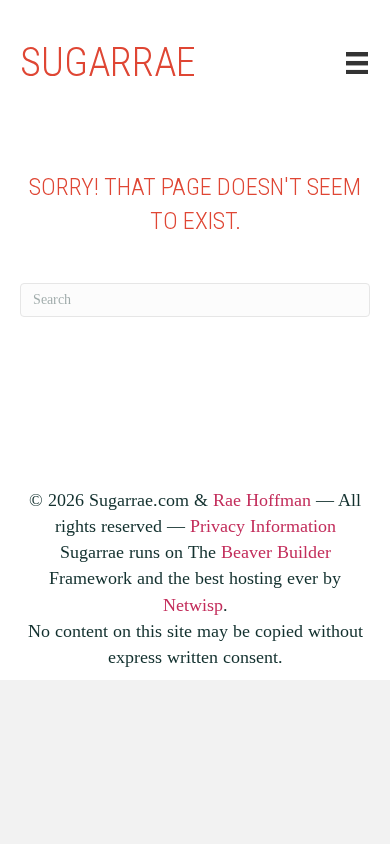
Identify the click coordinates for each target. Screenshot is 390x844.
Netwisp (193, 605)
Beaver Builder (276, 552)
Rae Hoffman (262, 500)
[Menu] (357, 63)
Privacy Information (263, 526)
